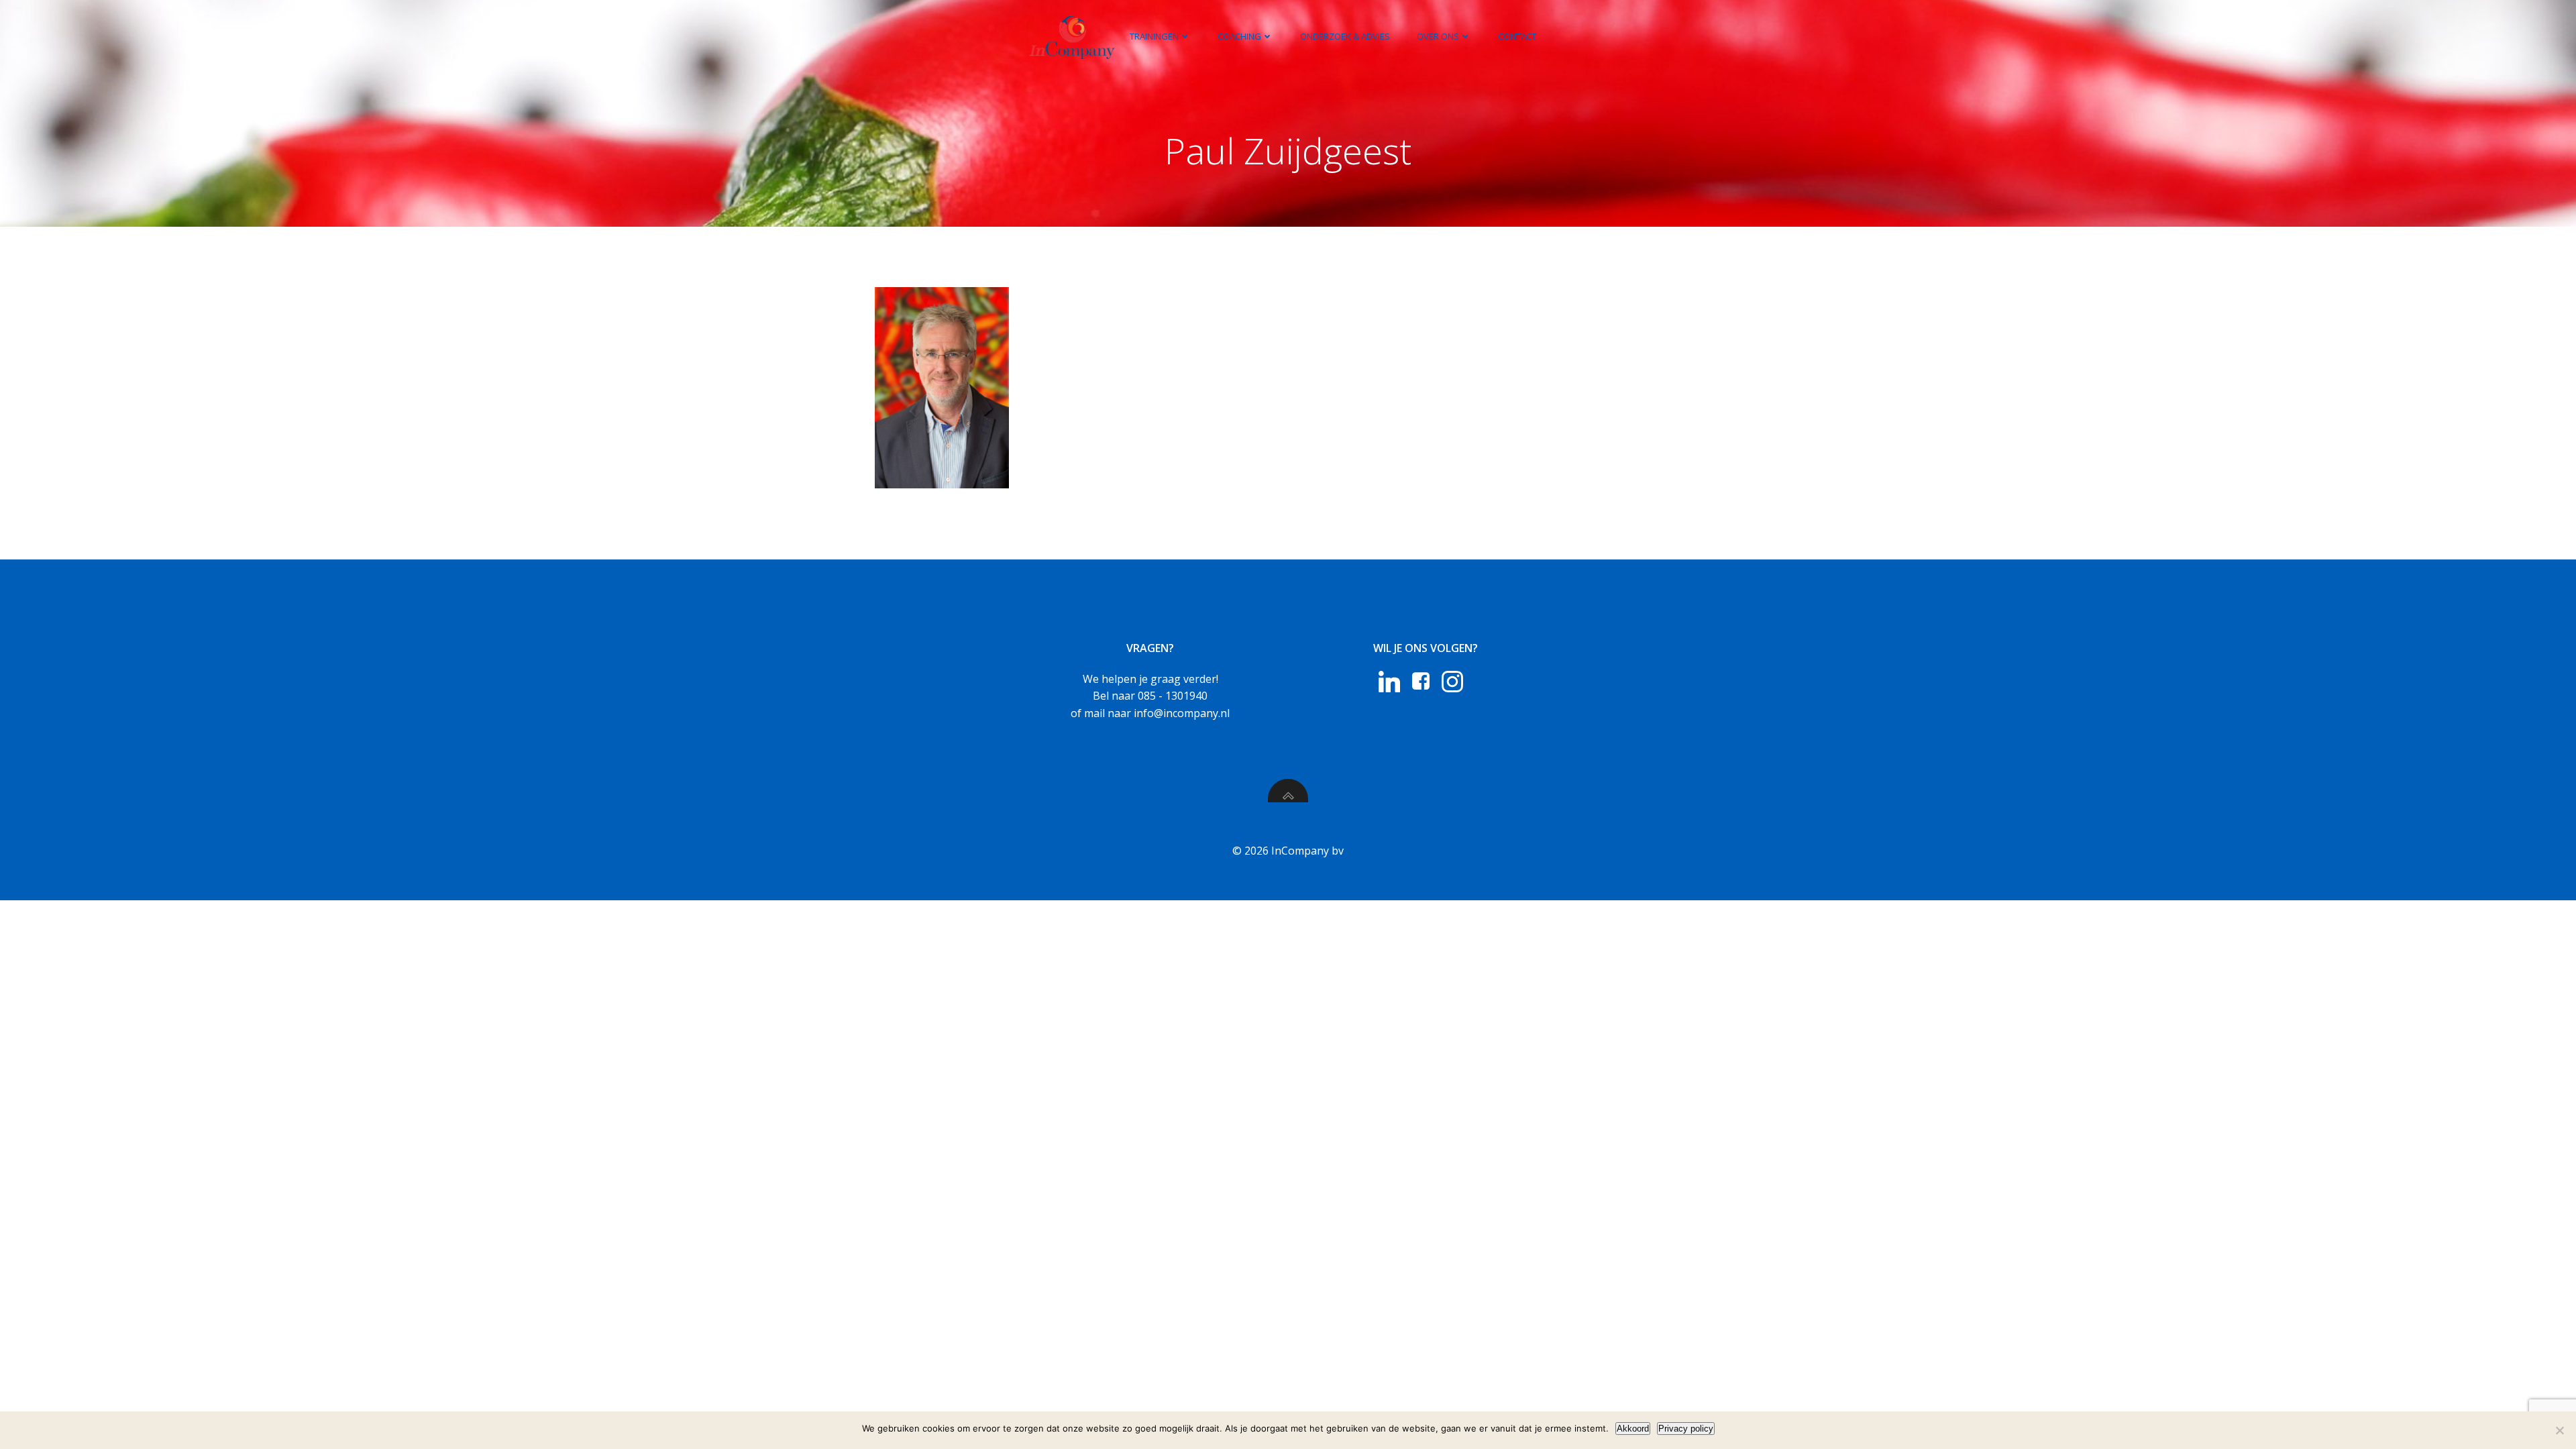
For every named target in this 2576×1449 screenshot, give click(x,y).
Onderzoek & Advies (1345, 36)
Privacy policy (1686, 1429)
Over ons (1438, 36)
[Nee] (2559, 1430)
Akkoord (1633, 1429)
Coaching (1239, 36)
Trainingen (1154, 36)
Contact (1517, 36)
